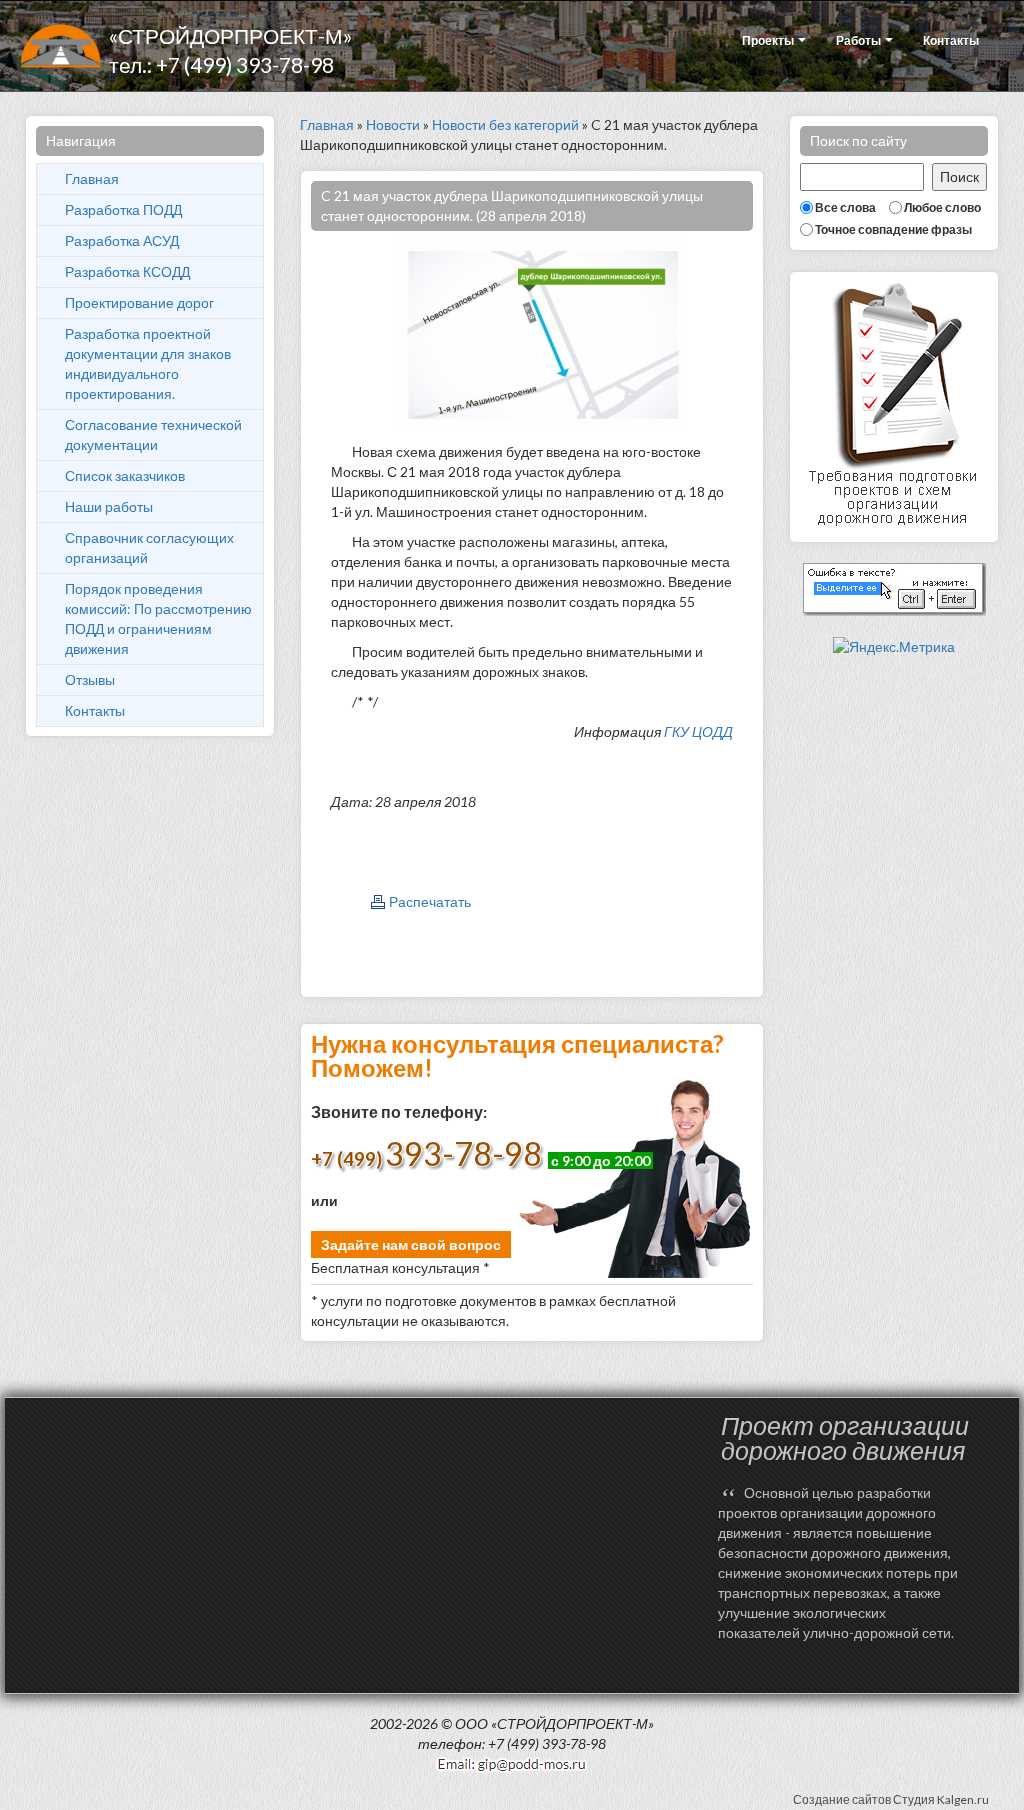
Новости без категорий (505, 124)
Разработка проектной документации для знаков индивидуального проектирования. (148, 363)
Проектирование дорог (139, 302)
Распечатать (430, 901)
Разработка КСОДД (127, 271)
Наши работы (109, 506)
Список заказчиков (125, 475)
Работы (859, 40)
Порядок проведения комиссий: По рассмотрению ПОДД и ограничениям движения (158, 618)
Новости (393, 124)
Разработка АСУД (122, 240)
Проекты (769, 40)
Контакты (951, 40)
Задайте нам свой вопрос (411, 1244)
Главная (92, 178)
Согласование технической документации (153, 434)
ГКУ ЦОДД (698, 731)
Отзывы (90, 679)
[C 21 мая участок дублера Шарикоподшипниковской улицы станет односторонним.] (543, 333)
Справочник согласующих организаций (149, 547)
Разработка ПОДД (123, 209)
